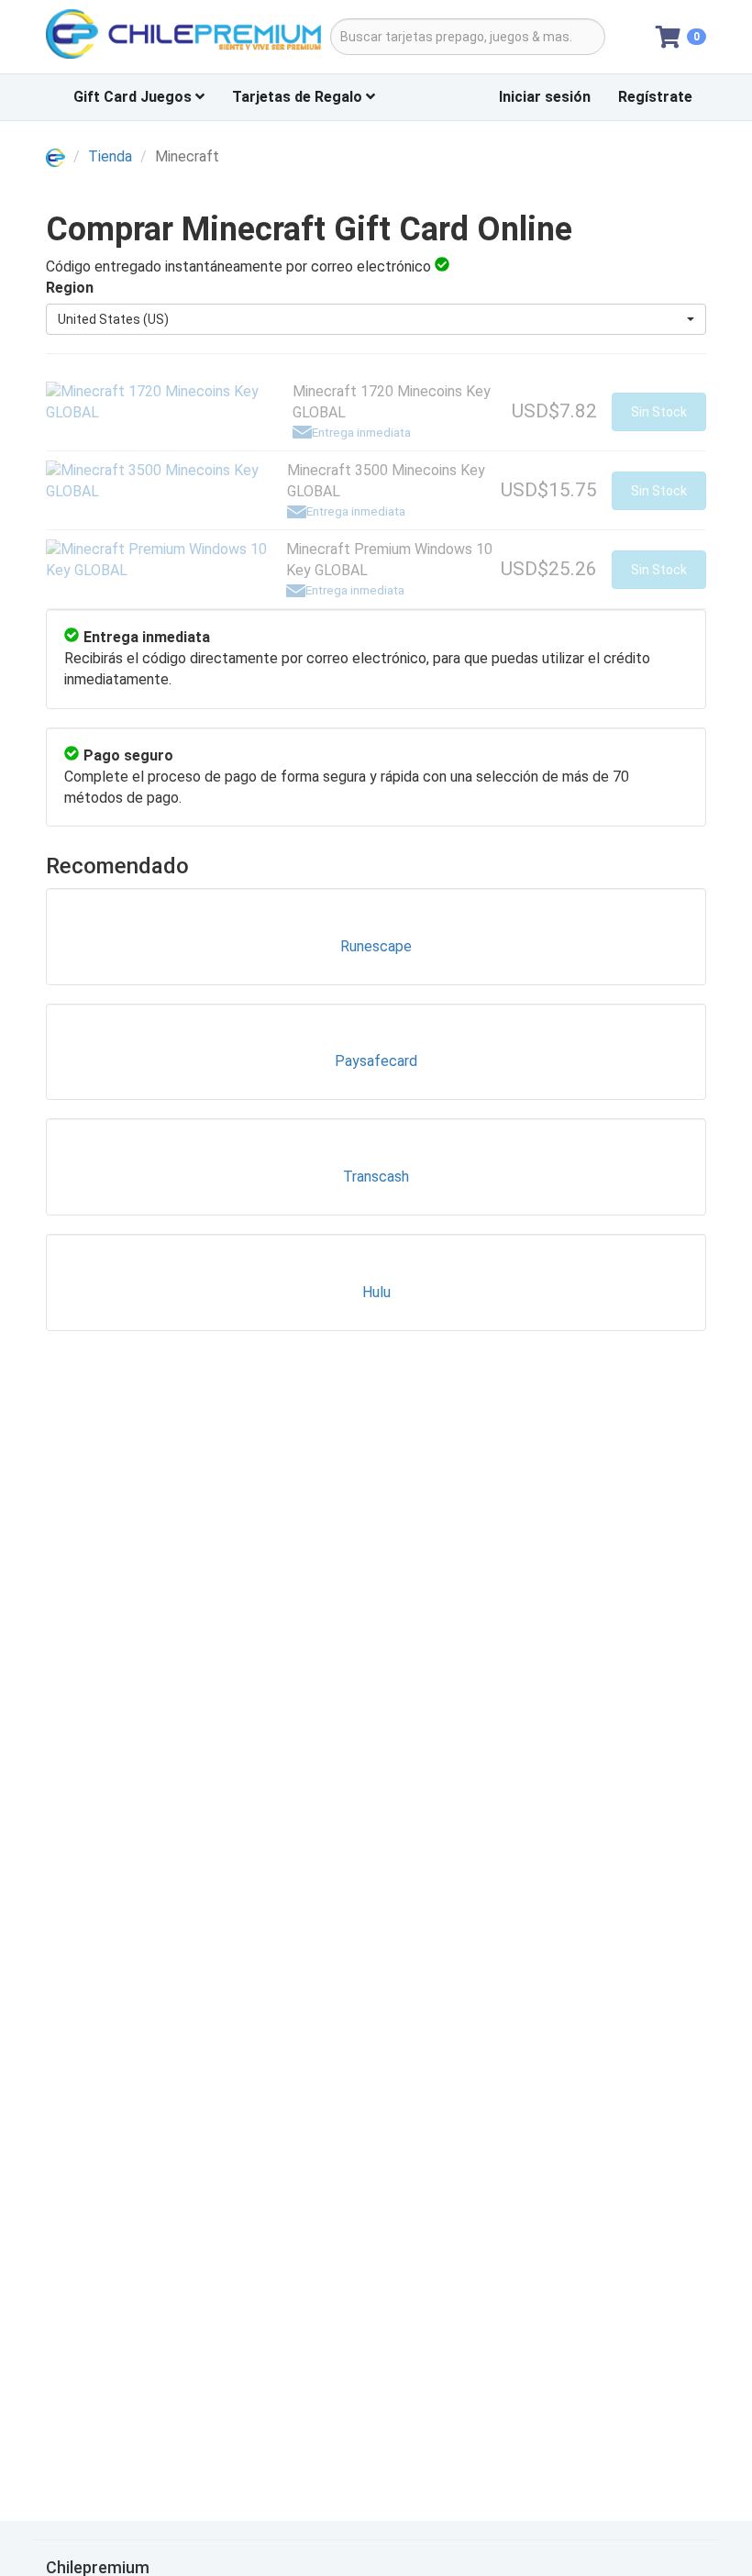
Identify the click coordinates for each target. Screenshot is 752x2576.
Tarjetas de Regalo (299, 97)
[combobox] (376, 319)
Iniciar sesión (545, 97)
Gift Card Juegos (134, 97)
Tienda (110, 156)
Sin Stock (659, 412)
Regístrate (655, 97)
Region (70, 288)
